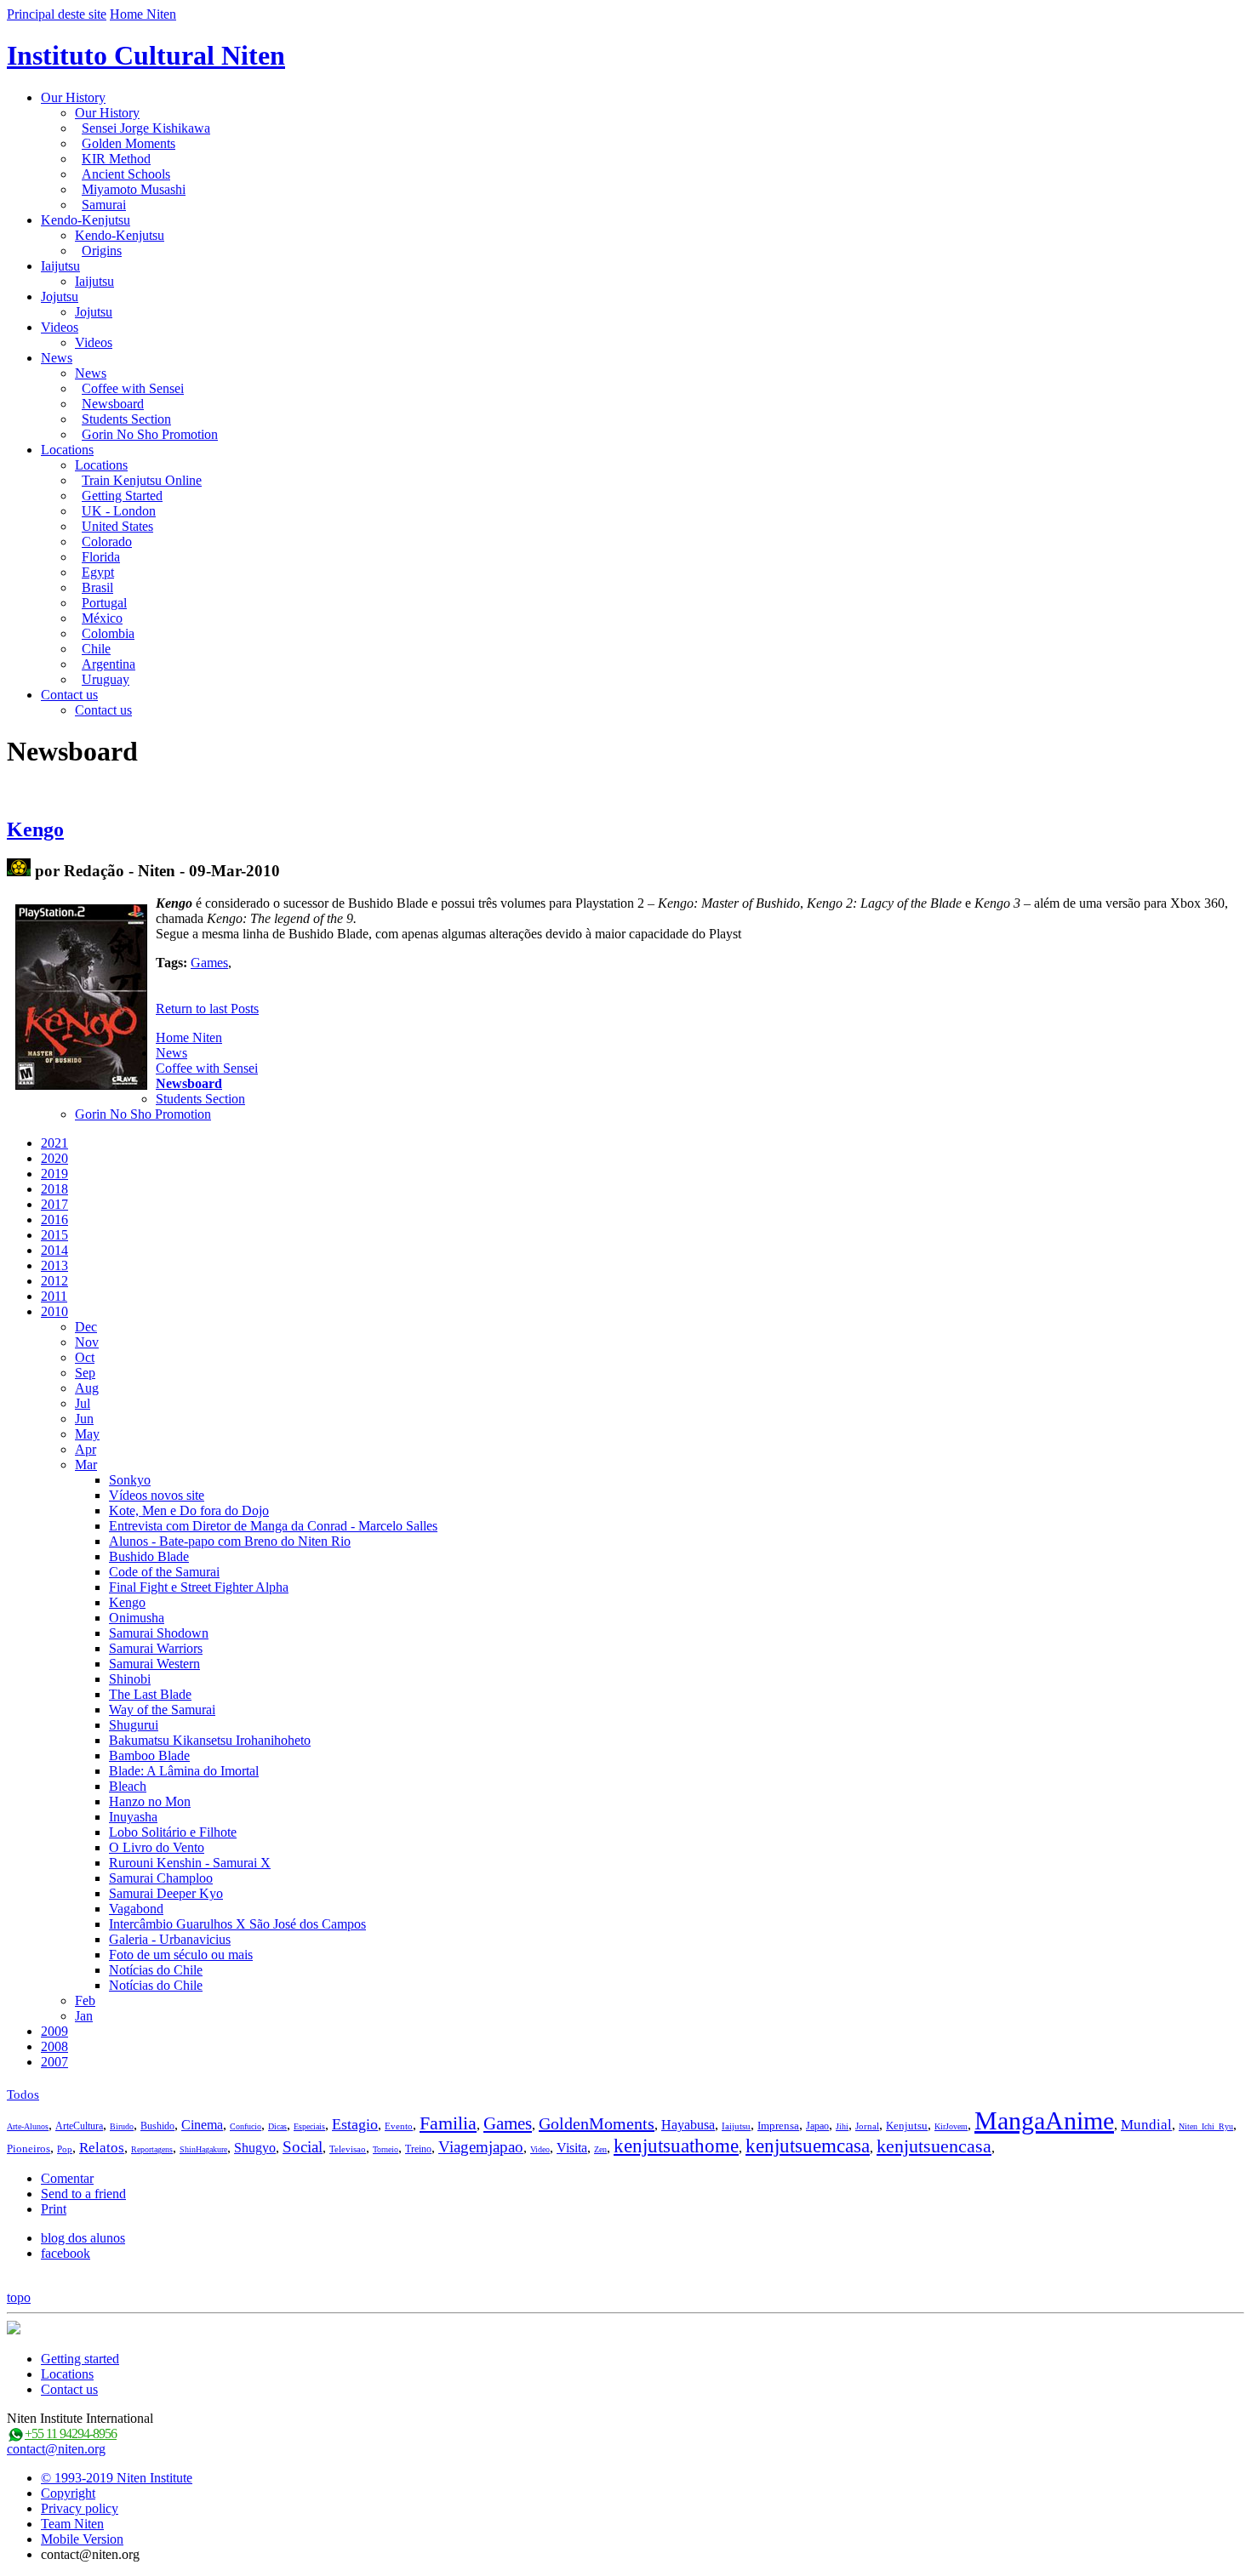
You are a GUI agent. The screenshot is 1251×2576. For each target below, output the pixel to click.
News (57, 358)
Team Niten (72, 2524)
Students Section (126, 419)
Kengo (35, 829)
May (87, 1434)
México (102, 618)
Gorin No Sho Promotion (150, 434)
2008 (54, 2046)
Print (54, 2209)
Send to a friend (83, 2194)
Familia (448, 2123)
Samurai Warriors (156, 1648)
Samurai (104, 205)
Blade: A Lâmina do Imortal (184, 1771)
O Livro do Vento (157, 1847)
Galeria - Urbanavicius (170, 1939)
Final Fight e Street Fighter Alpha (199, 1587)
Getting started (80, 2359)
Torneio (386, 2149)
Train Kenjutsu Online (142, 480)
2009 (54, 2031)
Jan (84, 2016)
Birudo (122, 2126)
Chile (96, 649)
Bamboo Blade (149, 1755)
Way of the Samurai (162, 1710)
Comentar (67, 2178)
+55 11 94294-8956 (71, 2434)
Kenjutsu (907, 2126)
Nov (87, 1342)
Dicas (277, 2126)
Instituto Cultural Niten (146, 55)
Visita (572, 2148)
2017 (54, 1204)
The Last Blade (150, 1694)
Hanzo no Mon (150, 1801)
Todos (23, 2094)
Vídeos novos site (157, 1495)
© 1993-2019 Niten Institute (117, 2478)
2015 (54, 1235)
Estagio (355, 2124)
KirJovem (951, 2126)
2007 (54, 2062)
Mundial (1146, 2125)
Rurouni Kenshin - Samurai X (190, 1863)
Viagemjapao (481, 2147)
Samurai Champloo (161, 1878)
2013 (54, 1265)
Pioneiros (29, 2149)
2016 (54, 1220)
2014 (54, 1250)
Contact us (69, 695)
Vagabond (136, 1909)
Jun (84, 1419)
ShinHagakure (203, 2149)
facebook (66, 2253)
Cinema (202, 2125)
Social (303, 2147)
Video (540, 2149)
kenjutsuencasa (934, 2146)
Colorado (107, 541)
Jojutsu (60, 296)
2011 (54, 1296)
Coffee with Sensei (133, 388)
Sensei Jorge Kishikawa (146, 128)
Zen (600, 2149)
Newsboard (113, 404)
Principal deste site (57, 14)
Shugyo (255, 2148)
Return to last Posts (207, 1009)
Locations (67, 450)
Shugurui (134, 1725)
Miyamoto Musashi (134, 189)
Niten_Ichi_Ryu (1206, 2126)
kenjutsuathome (676, 2146)
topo (19, 2297)
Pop (65, 2149)
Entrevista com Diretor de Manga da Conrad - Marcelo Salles (273, 1526)
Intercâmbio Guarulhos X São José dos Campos (237, 1924)
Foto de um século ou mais (181, 1955)
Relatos (102, 2148)
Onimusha (137, 1618)
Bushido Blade (149, 1556)
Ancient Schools (126, 174)
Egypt (98, 572)
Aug (87, 1388)
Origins (102, 251)
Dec (86, 1327)
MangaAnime (1044, 2120)
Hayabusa (688, 2125)
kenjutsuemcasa (808, 2146)
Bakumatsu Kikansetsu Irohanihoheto (210, 1740)
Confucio (246, 2126)
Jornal (867, 2126)
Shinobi (130, 1679)
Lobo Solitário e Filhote (173, 1832)
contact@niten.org (56, 2449)
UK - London (119, 511)
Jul (83, 1403)
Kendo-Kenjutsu (86, 220)
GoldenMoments (597, 2123)
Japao (817, 2126)
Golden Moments (129, 143)
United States (117, 526)
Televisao (348, 2149)
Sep (85, 1373)
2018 (54, 1189)
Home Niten (143, 14)
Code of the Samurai (164, 1572)
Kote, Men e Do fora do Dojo (189, 1510)
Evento (399, 2126)
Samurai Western (154, 1664)
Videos (60, 327)
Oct (85, 1357)
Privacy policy (80, 2508)
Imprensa (778, 2126)
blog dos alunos (83, 2238)
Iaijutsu (60, 266)
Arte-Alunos (28, 2126)
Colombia (108, 633)
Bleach (128, 1786)
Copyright (68, 2493)
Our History (73, 97)
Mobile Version (82, 2539)
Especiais (309, 2126)
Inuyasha (133, 1817)
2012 (54, 1281)
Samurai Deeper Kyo (166, 1893)
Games (209, 963)
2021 (54, 1143)
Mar (86, 1465)
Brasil (97, 587)
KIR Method (116, 159)
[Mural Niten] (19, 871)
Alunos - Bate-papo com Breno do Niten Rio (230, 1541)
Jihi (842, 2126)
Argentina (109, 664)
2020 (54, 1158)
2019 (54, 1174)
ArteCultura (79, 2126)
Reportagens (152, 2149)
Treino (418, 2149)
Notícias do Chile (156, 1970)
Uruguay (106, 679)
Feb (85, 2000)
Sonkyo (130, 1480)
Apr (86, 1449)
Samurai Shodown (159, 1633)
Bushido (157, 2126)
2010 (54, 1311)
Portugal (104, 603)
